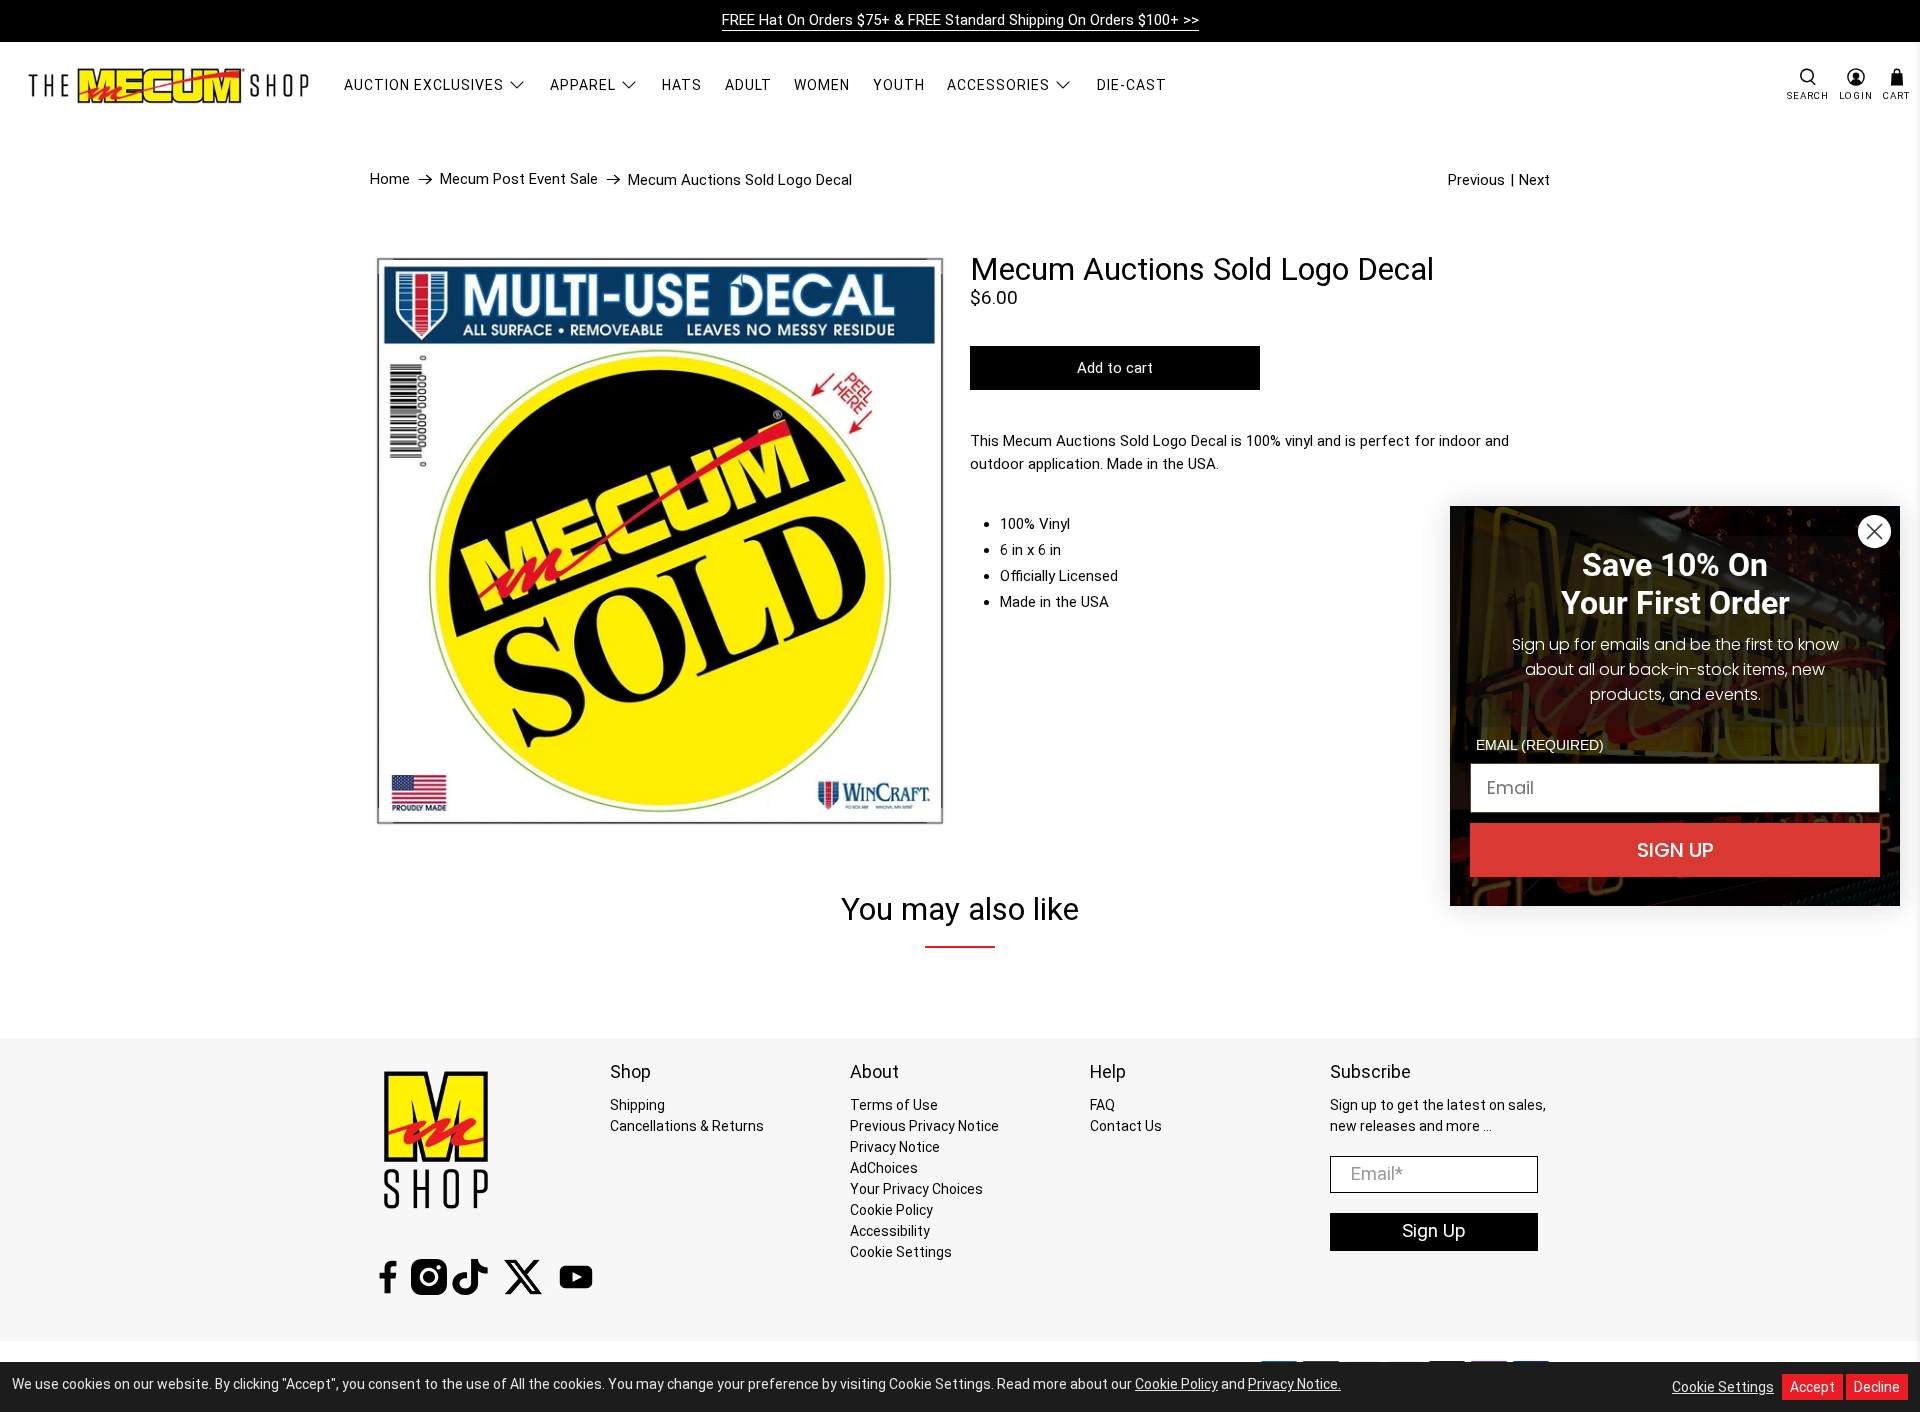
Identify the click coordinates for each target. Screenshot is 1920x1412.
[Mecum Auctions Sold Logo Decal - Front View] (660, 541)
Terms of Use (894, 1105)
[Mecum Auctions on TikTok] (470, 1290)
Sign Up (1434, 1231)
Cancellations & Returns (687, 1126)
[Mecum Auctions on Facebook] (388, 1290)
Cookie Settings (901, 1252)
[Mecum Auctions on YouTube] (576, 1290)
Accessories (998, 85)
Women (822, 85)
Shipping (637, 1105)
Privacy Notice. (1294, 1384)
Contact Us (1126, 1126)
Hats (682, 85)
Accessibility (890, 1231)
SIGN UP (1675, 850)
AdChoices (884, 1168)
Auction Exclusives (424, 85)
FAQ (1102, 1105)
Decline (1877, 1387)
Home (390, 179)
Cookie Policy (891, 1210)
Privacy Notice (895, 1147)
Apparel (583, 85)
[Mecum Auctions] (171, 85)
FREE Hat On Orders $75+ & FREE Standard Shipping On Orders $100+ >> (960, 20)
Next (1534, 180)
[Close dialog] (1874, 531)
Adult (748, 85)
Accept (1812, 1387)
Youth (899, 85)
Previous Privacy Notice (924, 1126)
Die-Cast (1132, 85)
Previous (1476, 180)
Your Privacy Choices (916, 1189)
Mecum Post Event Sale (519, 179)
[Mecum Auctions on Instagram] (429, 1290)
